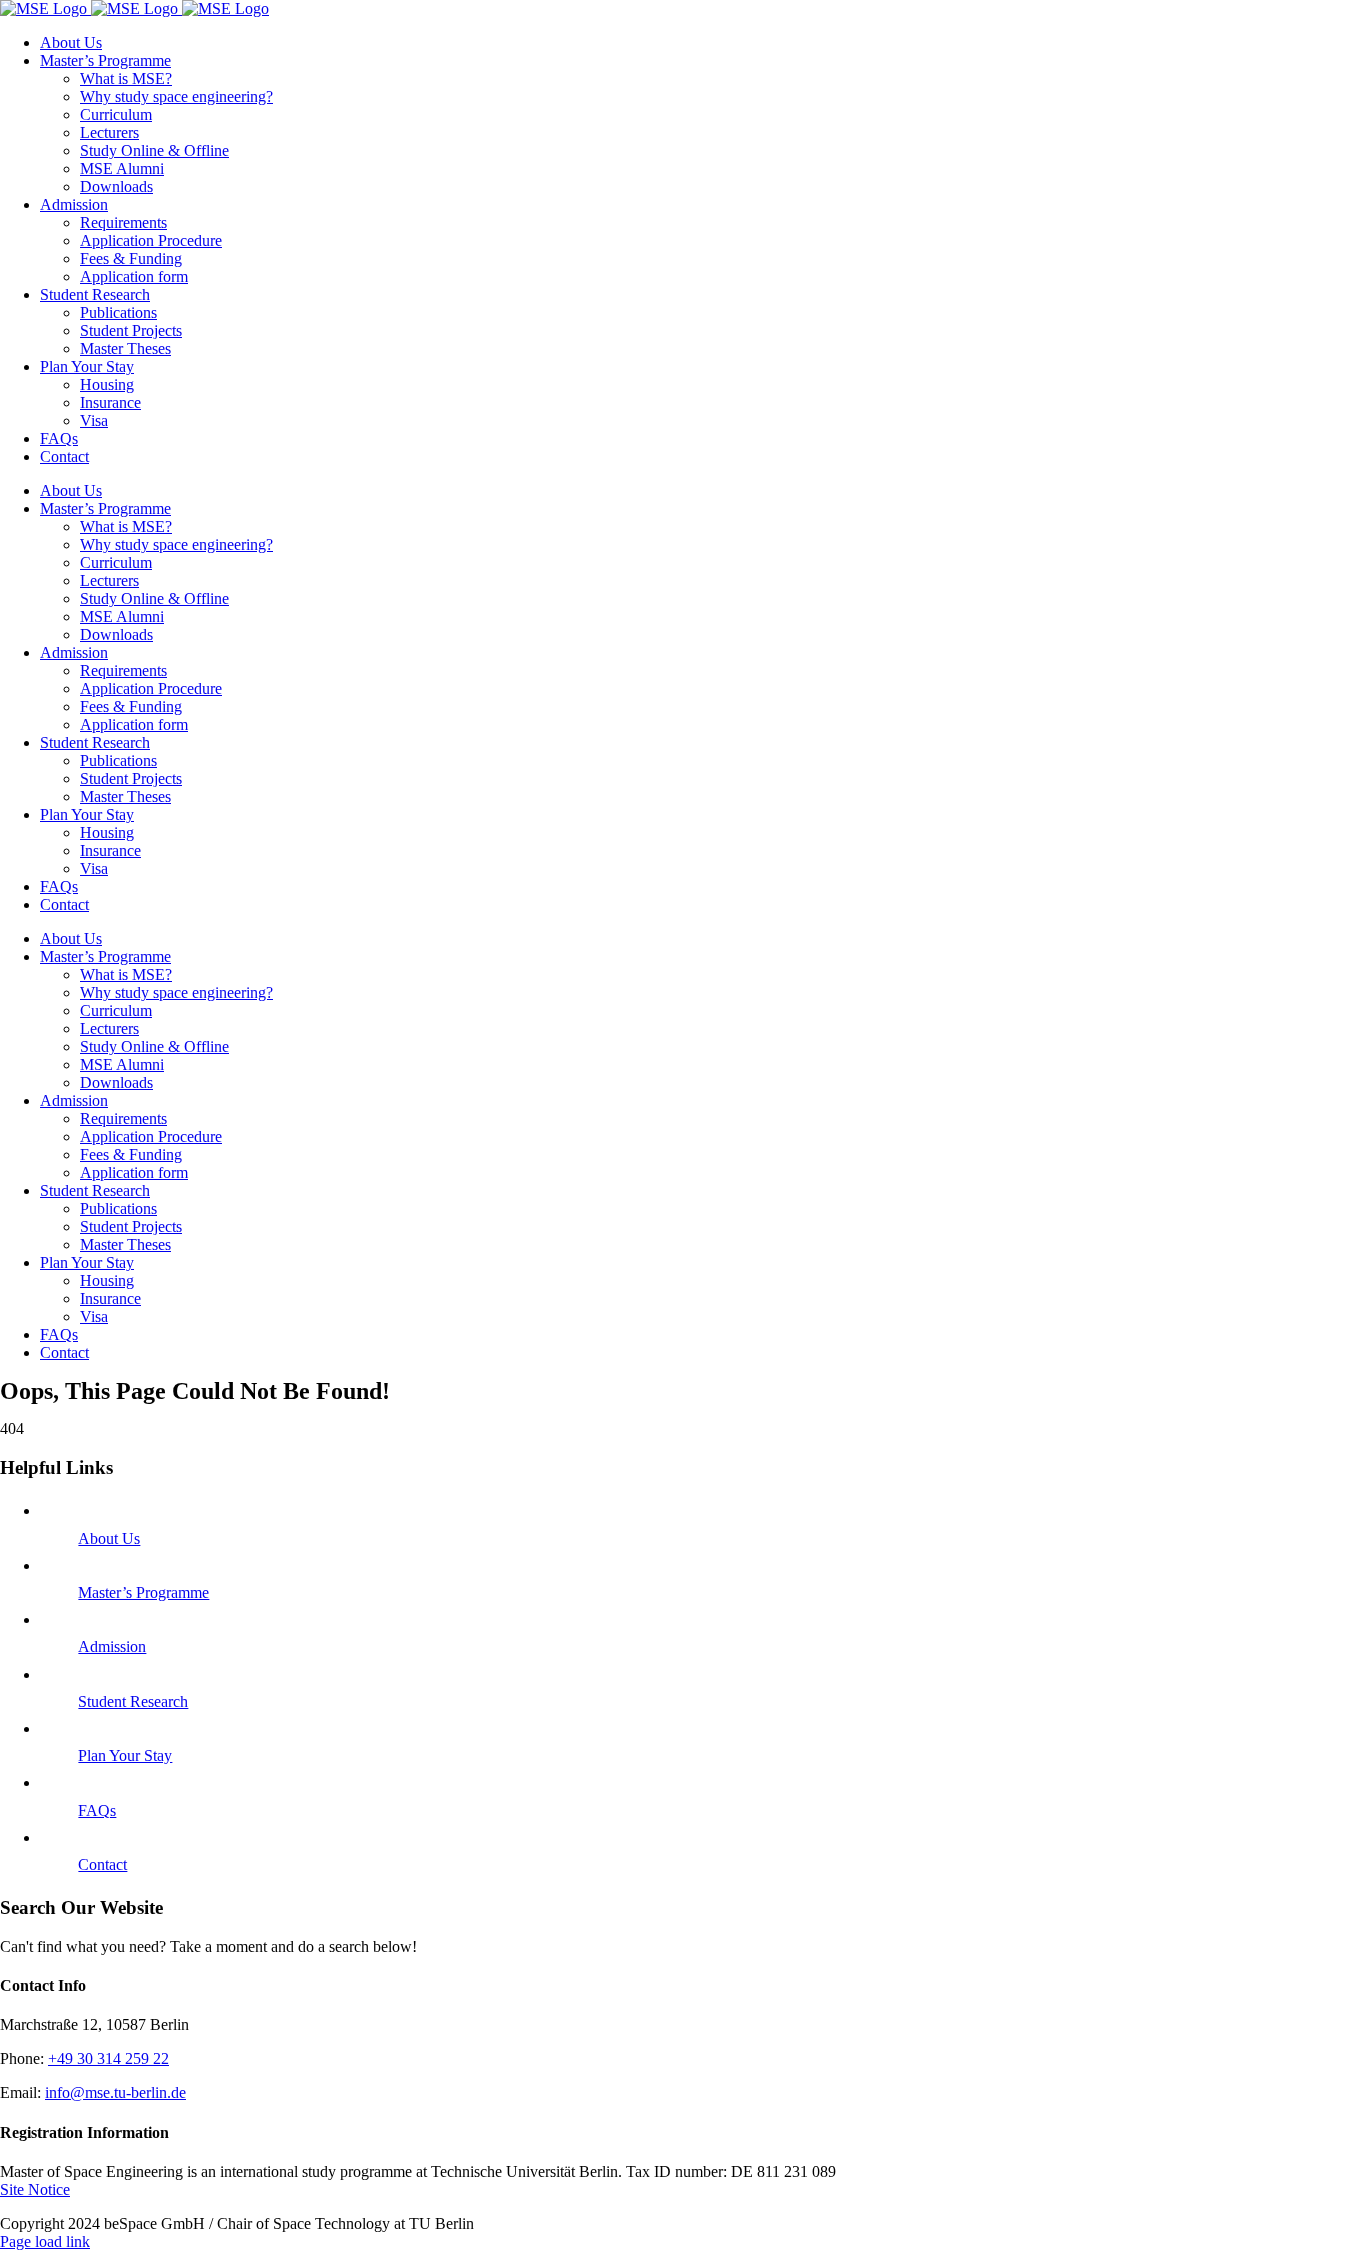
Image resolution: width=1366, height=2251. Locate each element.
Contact (102, 1864)
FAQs (97, 1810)
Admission (112, 1646)
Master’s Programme (143, 1592)
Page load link (45, 2241)
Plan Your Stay (125, 1755)
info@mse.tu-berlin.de (115, 2092)
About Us (109, 1538)
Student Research (133, 1701)
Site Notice (35, 2189)
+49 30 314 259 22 (108, 2058)
